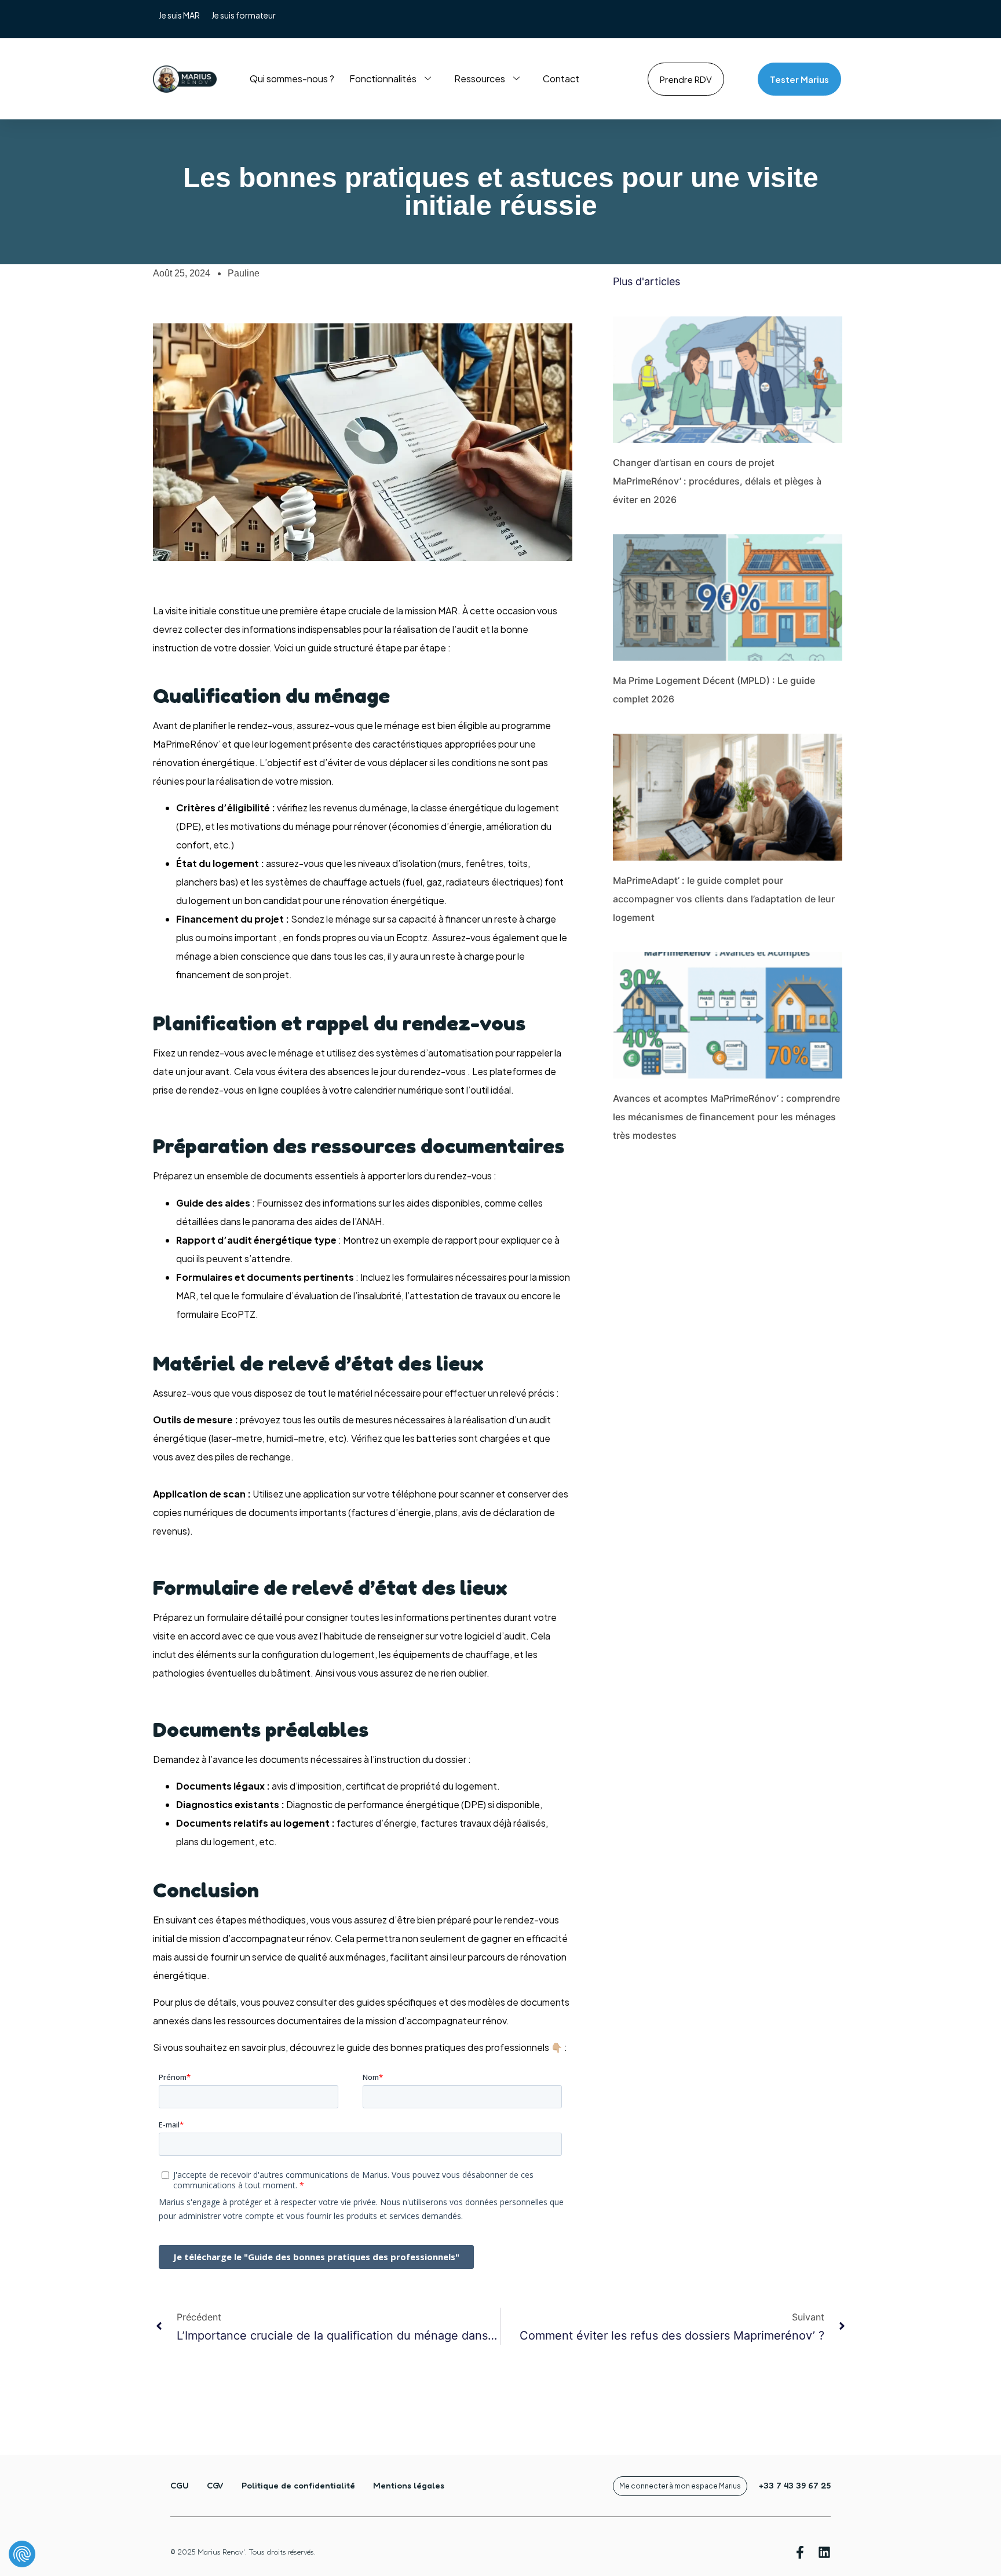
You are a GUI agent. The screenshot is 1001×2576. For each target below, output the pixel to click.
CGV (215, 2485)
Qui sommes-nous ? (292, 79)
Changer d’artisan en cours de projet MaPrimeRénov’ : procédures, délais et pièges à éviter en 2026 (717, 481)
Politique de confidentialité (298, 2485)
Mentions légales (409, 2485)
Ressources (480, 79)
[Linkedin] (824, 2552)
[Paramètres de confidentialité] (22, 2554)
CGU (180, 2485)
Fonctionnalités (383, 79)
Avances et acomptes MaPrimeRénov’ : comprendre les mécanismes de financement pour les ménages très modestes (726, 1117)
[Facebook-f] (800, 2552)
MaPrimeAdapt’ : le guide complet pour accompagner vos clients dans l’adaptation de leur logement (724, 899)
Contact (561, 79)
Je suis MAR (179, 15)
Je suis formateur (244, 15)
